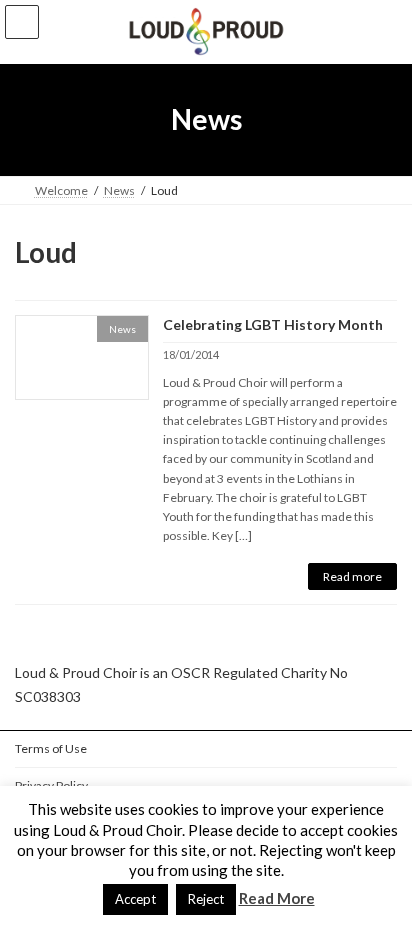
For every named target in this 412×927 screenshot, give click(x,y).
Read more (352, 576)
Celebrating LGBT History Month (273, 324)
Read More (277, 898)
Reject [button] (206, 899)
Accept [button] (135, 899)
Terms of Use (51, 748)
